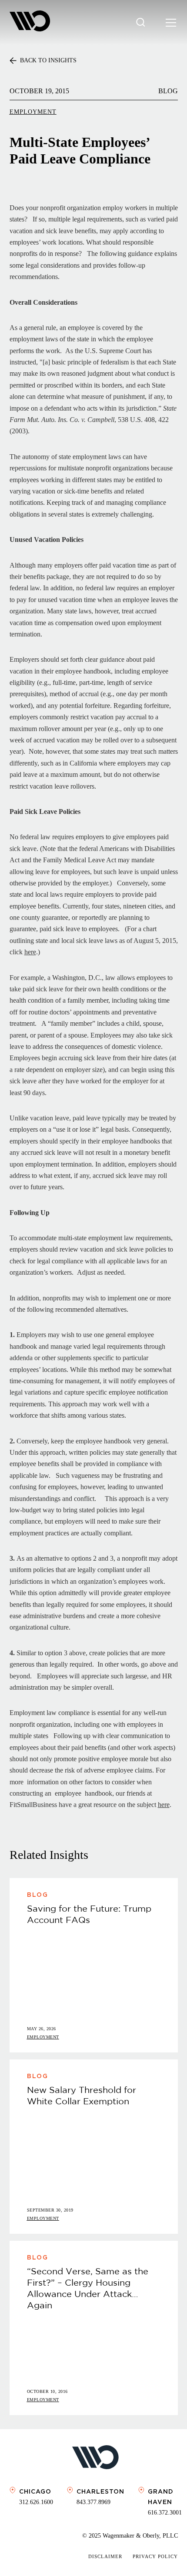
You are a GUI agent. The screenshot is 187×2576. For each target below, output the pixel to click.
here (30, 952)
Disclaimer (105, 2556)
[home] (30, 22)
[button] (169, 23)
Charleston (100, 2491)
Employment (33, 112)
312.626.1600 (36, 2502)
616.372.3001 (165, 2513)
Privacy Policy (155, 2556)
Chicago (35, 2491)
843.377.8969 (93, 2502)
